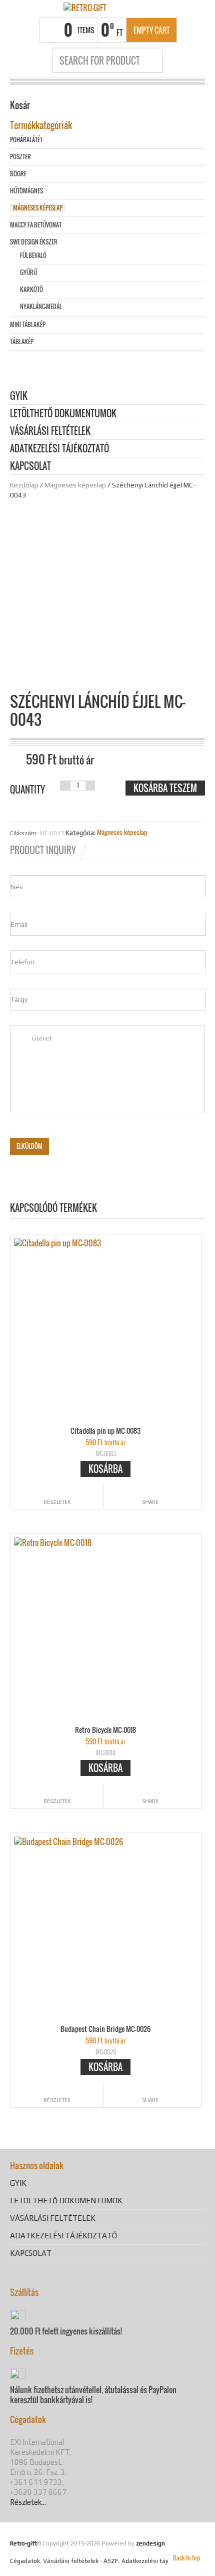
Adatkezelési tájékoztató (59, 449)
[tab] (49, 850)
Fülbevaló (33, 255)
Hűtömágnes (26, 191)
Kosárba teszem (165, 788)
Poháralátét (26, 140)
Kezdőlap (24, 485)
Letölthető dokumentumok (63, 414)
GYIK (19, 397)
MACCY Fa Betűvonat (36, 225)
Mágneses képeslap (75, 485)
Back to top (186, 2558)
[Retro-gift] (85, 7)
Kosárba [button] (105, 1469)
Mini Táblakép (28, 324)
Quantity (27, 790)
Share (150, 1502)
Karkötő (31, 289)
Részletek (57, 1502)
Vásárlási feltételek (50, 432)
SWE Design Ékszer (34, 242)
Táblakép (22, 341)
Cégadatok (25, 2561)
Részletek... (28, 2502)
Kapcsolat (30, 467)
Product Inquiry (43, 850)
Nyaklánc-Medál (41, 306)
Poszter (20, 157)
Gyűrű (28, 272)
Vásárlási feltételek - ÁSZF (81, 2561)
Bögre (18, 174)
